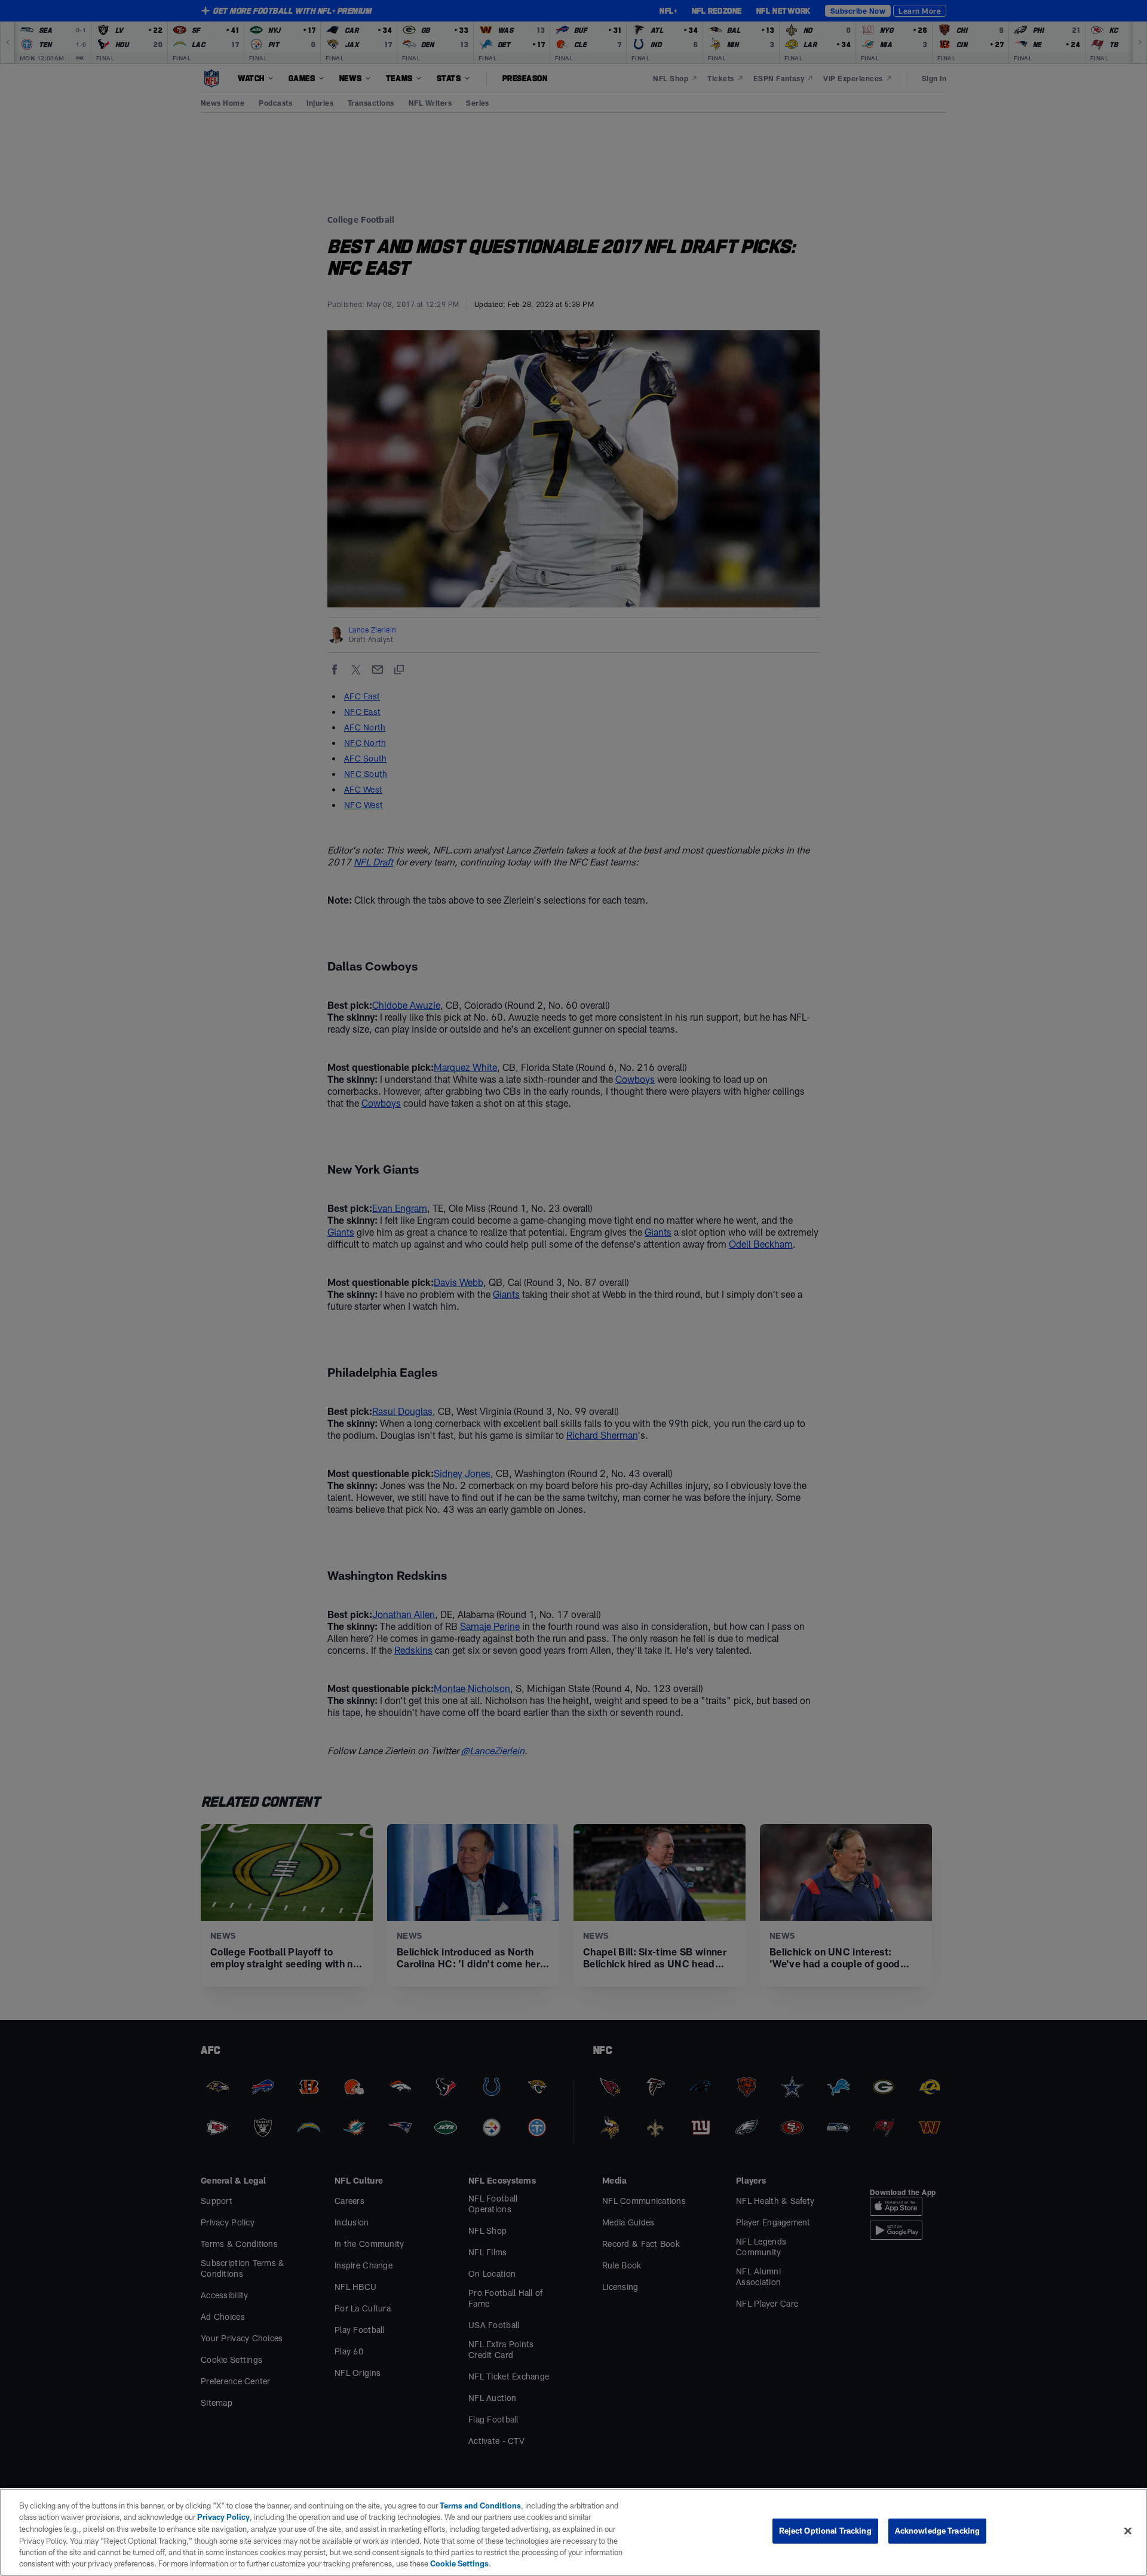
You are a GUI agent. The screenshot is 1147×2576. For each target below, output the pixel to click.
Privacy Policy (223, 2517)
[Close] (1128, 2531)
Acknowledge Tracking (938, 2531)
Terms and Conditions (480, 2506)
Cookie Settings (459, 2563)
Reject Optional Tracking (825, 2531)
